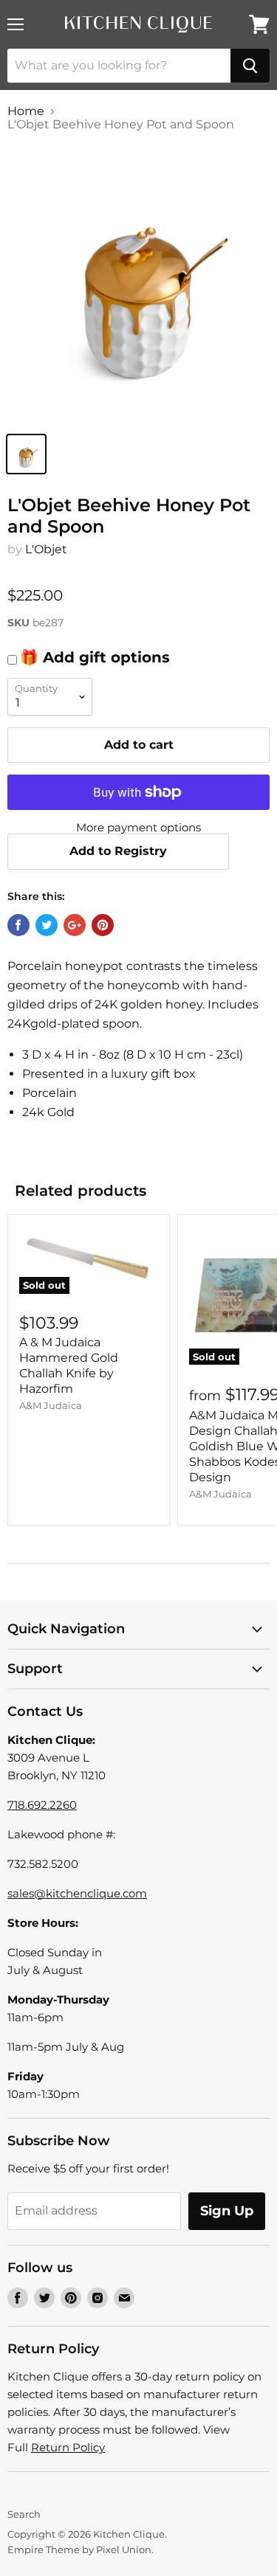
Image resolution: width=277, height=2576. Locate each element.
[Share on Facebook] (18, 925)
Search (24, 2514)
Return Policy (68, 2447)
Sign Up (227, 2211)
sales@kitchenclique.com (77, 1893)
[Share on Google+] (75, 925)
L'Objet (46, 549)
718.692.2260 (42, 1805)
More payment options (138, 827)
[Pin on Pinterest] (103, 925)
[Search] (250, 66)
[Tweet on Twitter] (47, 925)
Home (26, 111)
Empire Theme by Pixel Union (79, 2549)
